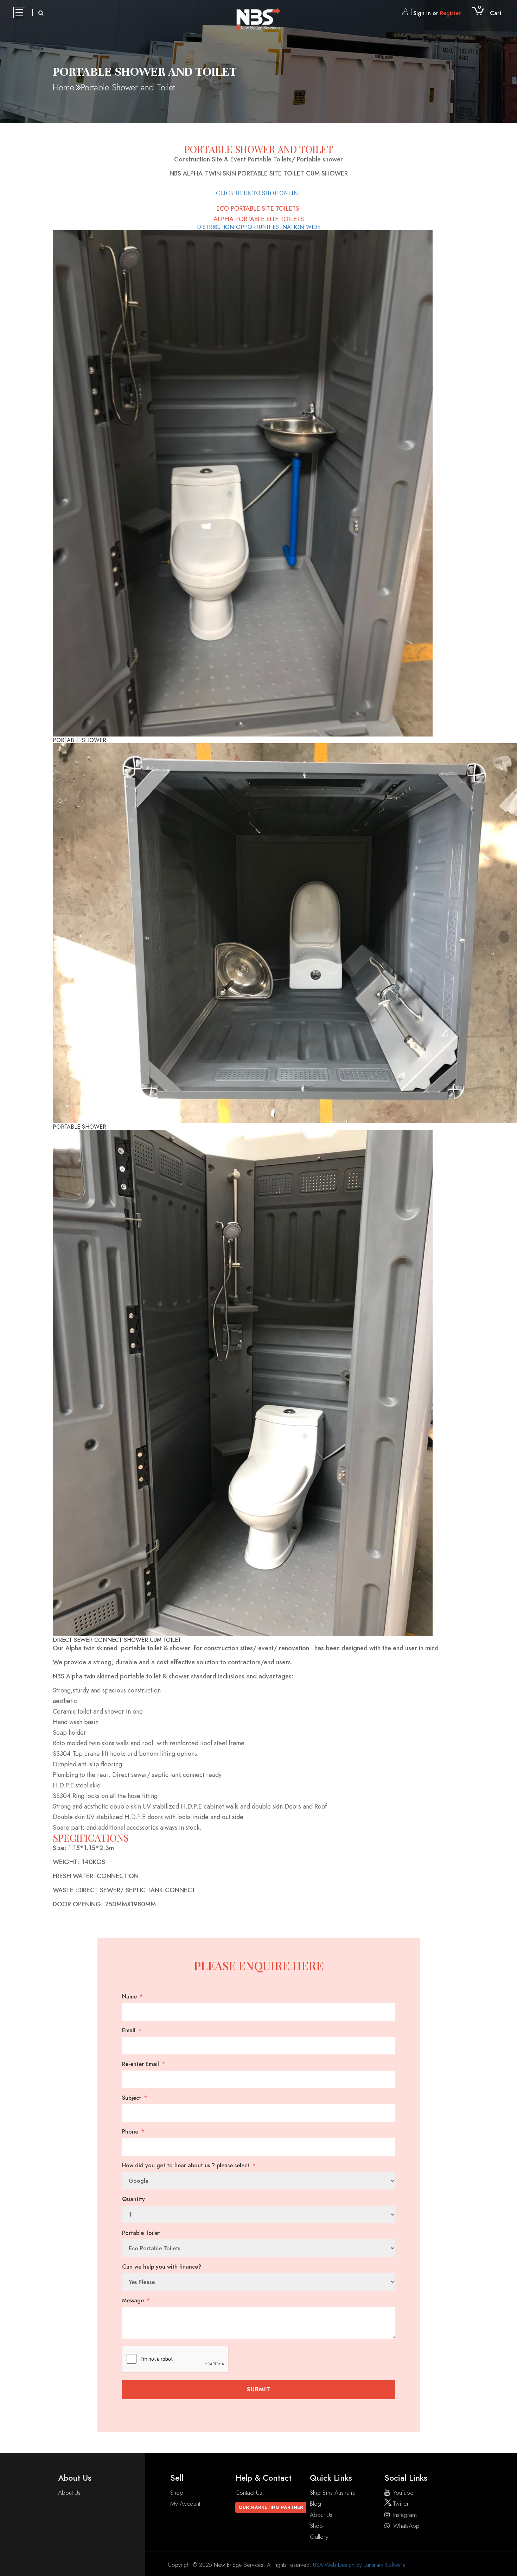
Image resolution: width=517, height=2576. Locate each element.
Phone (130, 2132)
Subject (132, 2098)
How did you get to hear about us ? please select (186, 2166)
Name (129, 1997)
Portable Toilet (141, 2233)
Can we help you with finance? (162, 2267)
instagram (405, 2515)
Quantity (133, 2199)
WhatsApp (406, 2526)
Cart (490, 13)
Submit (259, 2389)
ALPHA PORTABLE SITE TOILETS (259, 219)
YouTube (403, 2493)
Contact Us (249, 2493)
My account (185, 2504)
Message (133, 2301)
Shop (177, 2493)
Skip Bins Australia (333, 2493)
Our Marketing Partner (271, 2507)
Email (129, 2030)
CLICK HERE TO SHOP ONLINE (259, 193)
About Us (69, 2493)
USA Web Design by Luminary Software (359, 2565)
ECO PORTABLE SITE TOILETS (259, 209)
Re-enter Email (141, 2064)
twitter (400, 2504)
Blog (315, 2504)
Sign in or (437, 13)
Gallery (319, 2537)
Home (63, 87)
